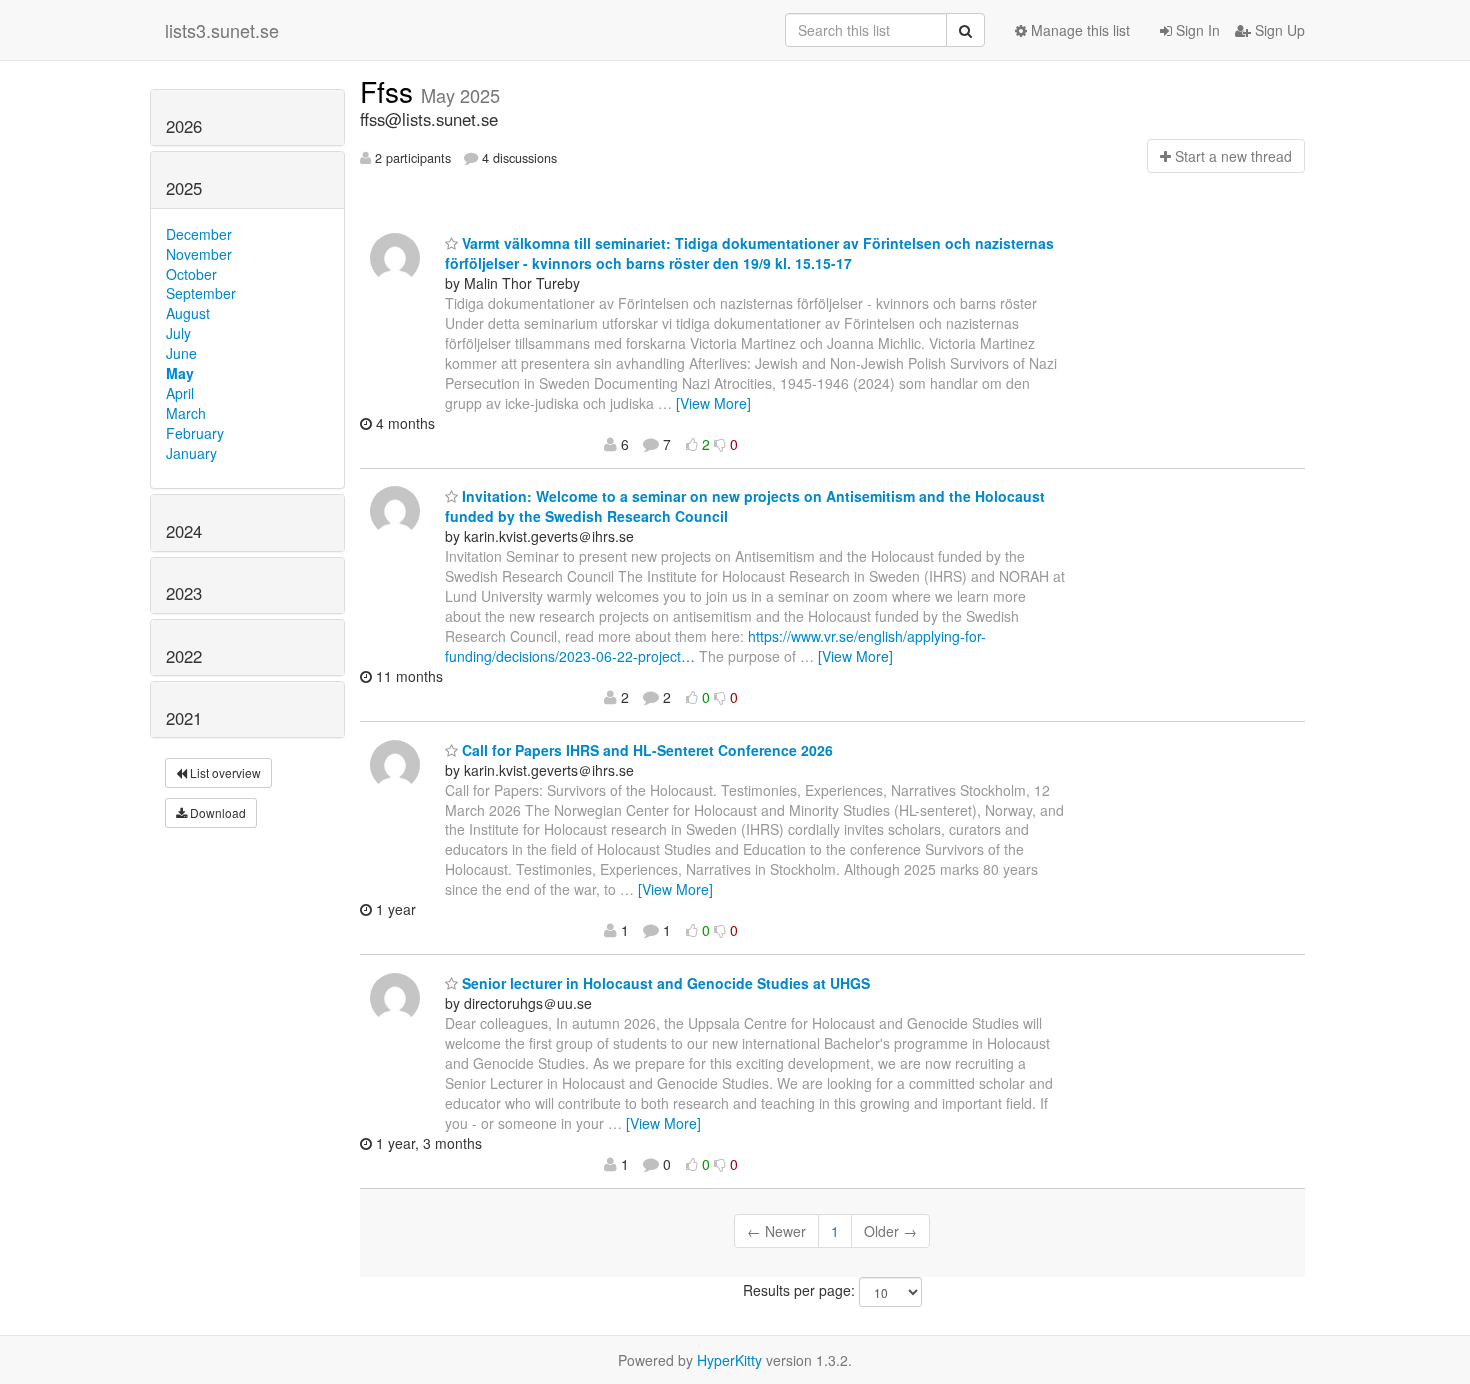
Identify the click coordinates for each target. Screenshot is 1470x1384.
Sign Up (1278, 30)
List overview (224, 772)
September (201, 293)
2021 (184, 718)
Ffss (390, 91)
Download (216, 812)
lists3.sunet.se (222, 30)
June (181, 353)
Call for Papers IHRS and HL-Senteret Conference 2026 (645, 750)
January (191, 453)
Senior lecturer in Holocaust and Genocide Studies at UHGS (664, 983)
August (188, 313)
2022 (184, 656)
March (186, 413)
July (178, 333)
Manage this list (1078, 30)
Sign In (1196, 30)
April (180, 393)
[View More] (713, 403)
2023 (184, 593)
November (199, 254)
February (195, 433)
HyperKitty (729, 1360)
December (199, 234)
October (191, 274)
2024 (184, 531)
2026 (184, 126)
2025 (184, 188)
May (180, 373)
